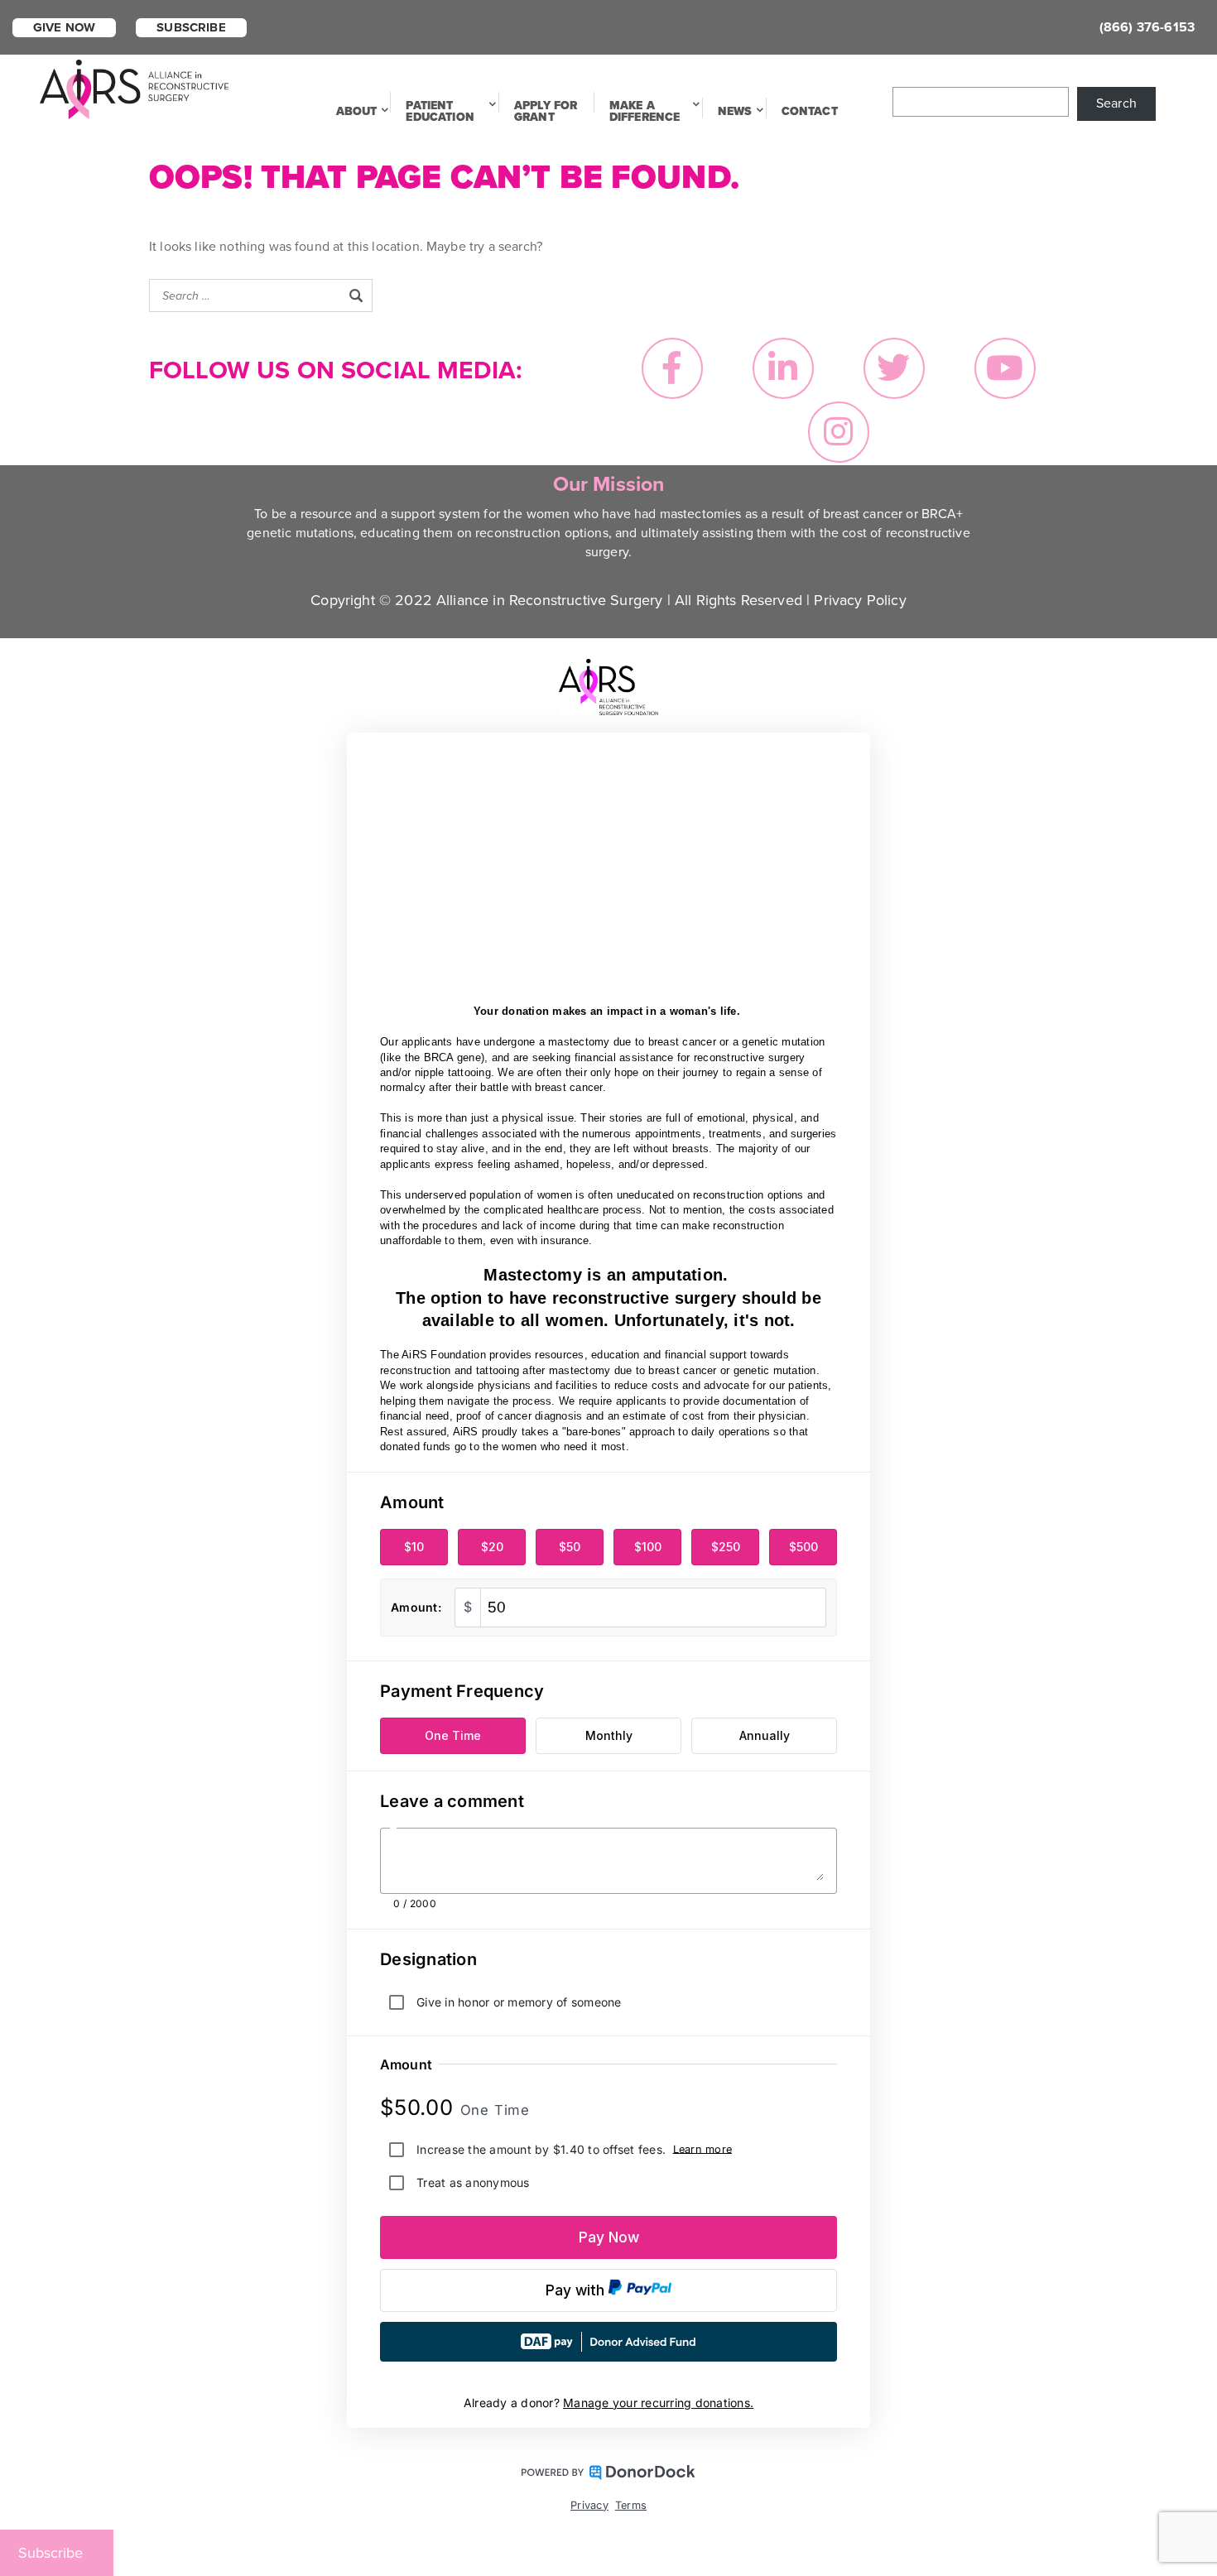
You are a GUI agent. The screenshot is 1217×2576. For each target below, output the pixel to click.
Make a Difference (645, 111)
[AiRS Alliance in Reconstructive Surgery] (135, 88)
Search (1116, 103)
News (735, 111)
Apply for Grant (546, 111)
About (357, 111)
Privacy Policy (860, 600)
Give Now (64, 27)
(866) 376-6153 (1147, 27)
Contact (810, 111)
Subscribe (191, 27)
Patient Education (440, 111)
